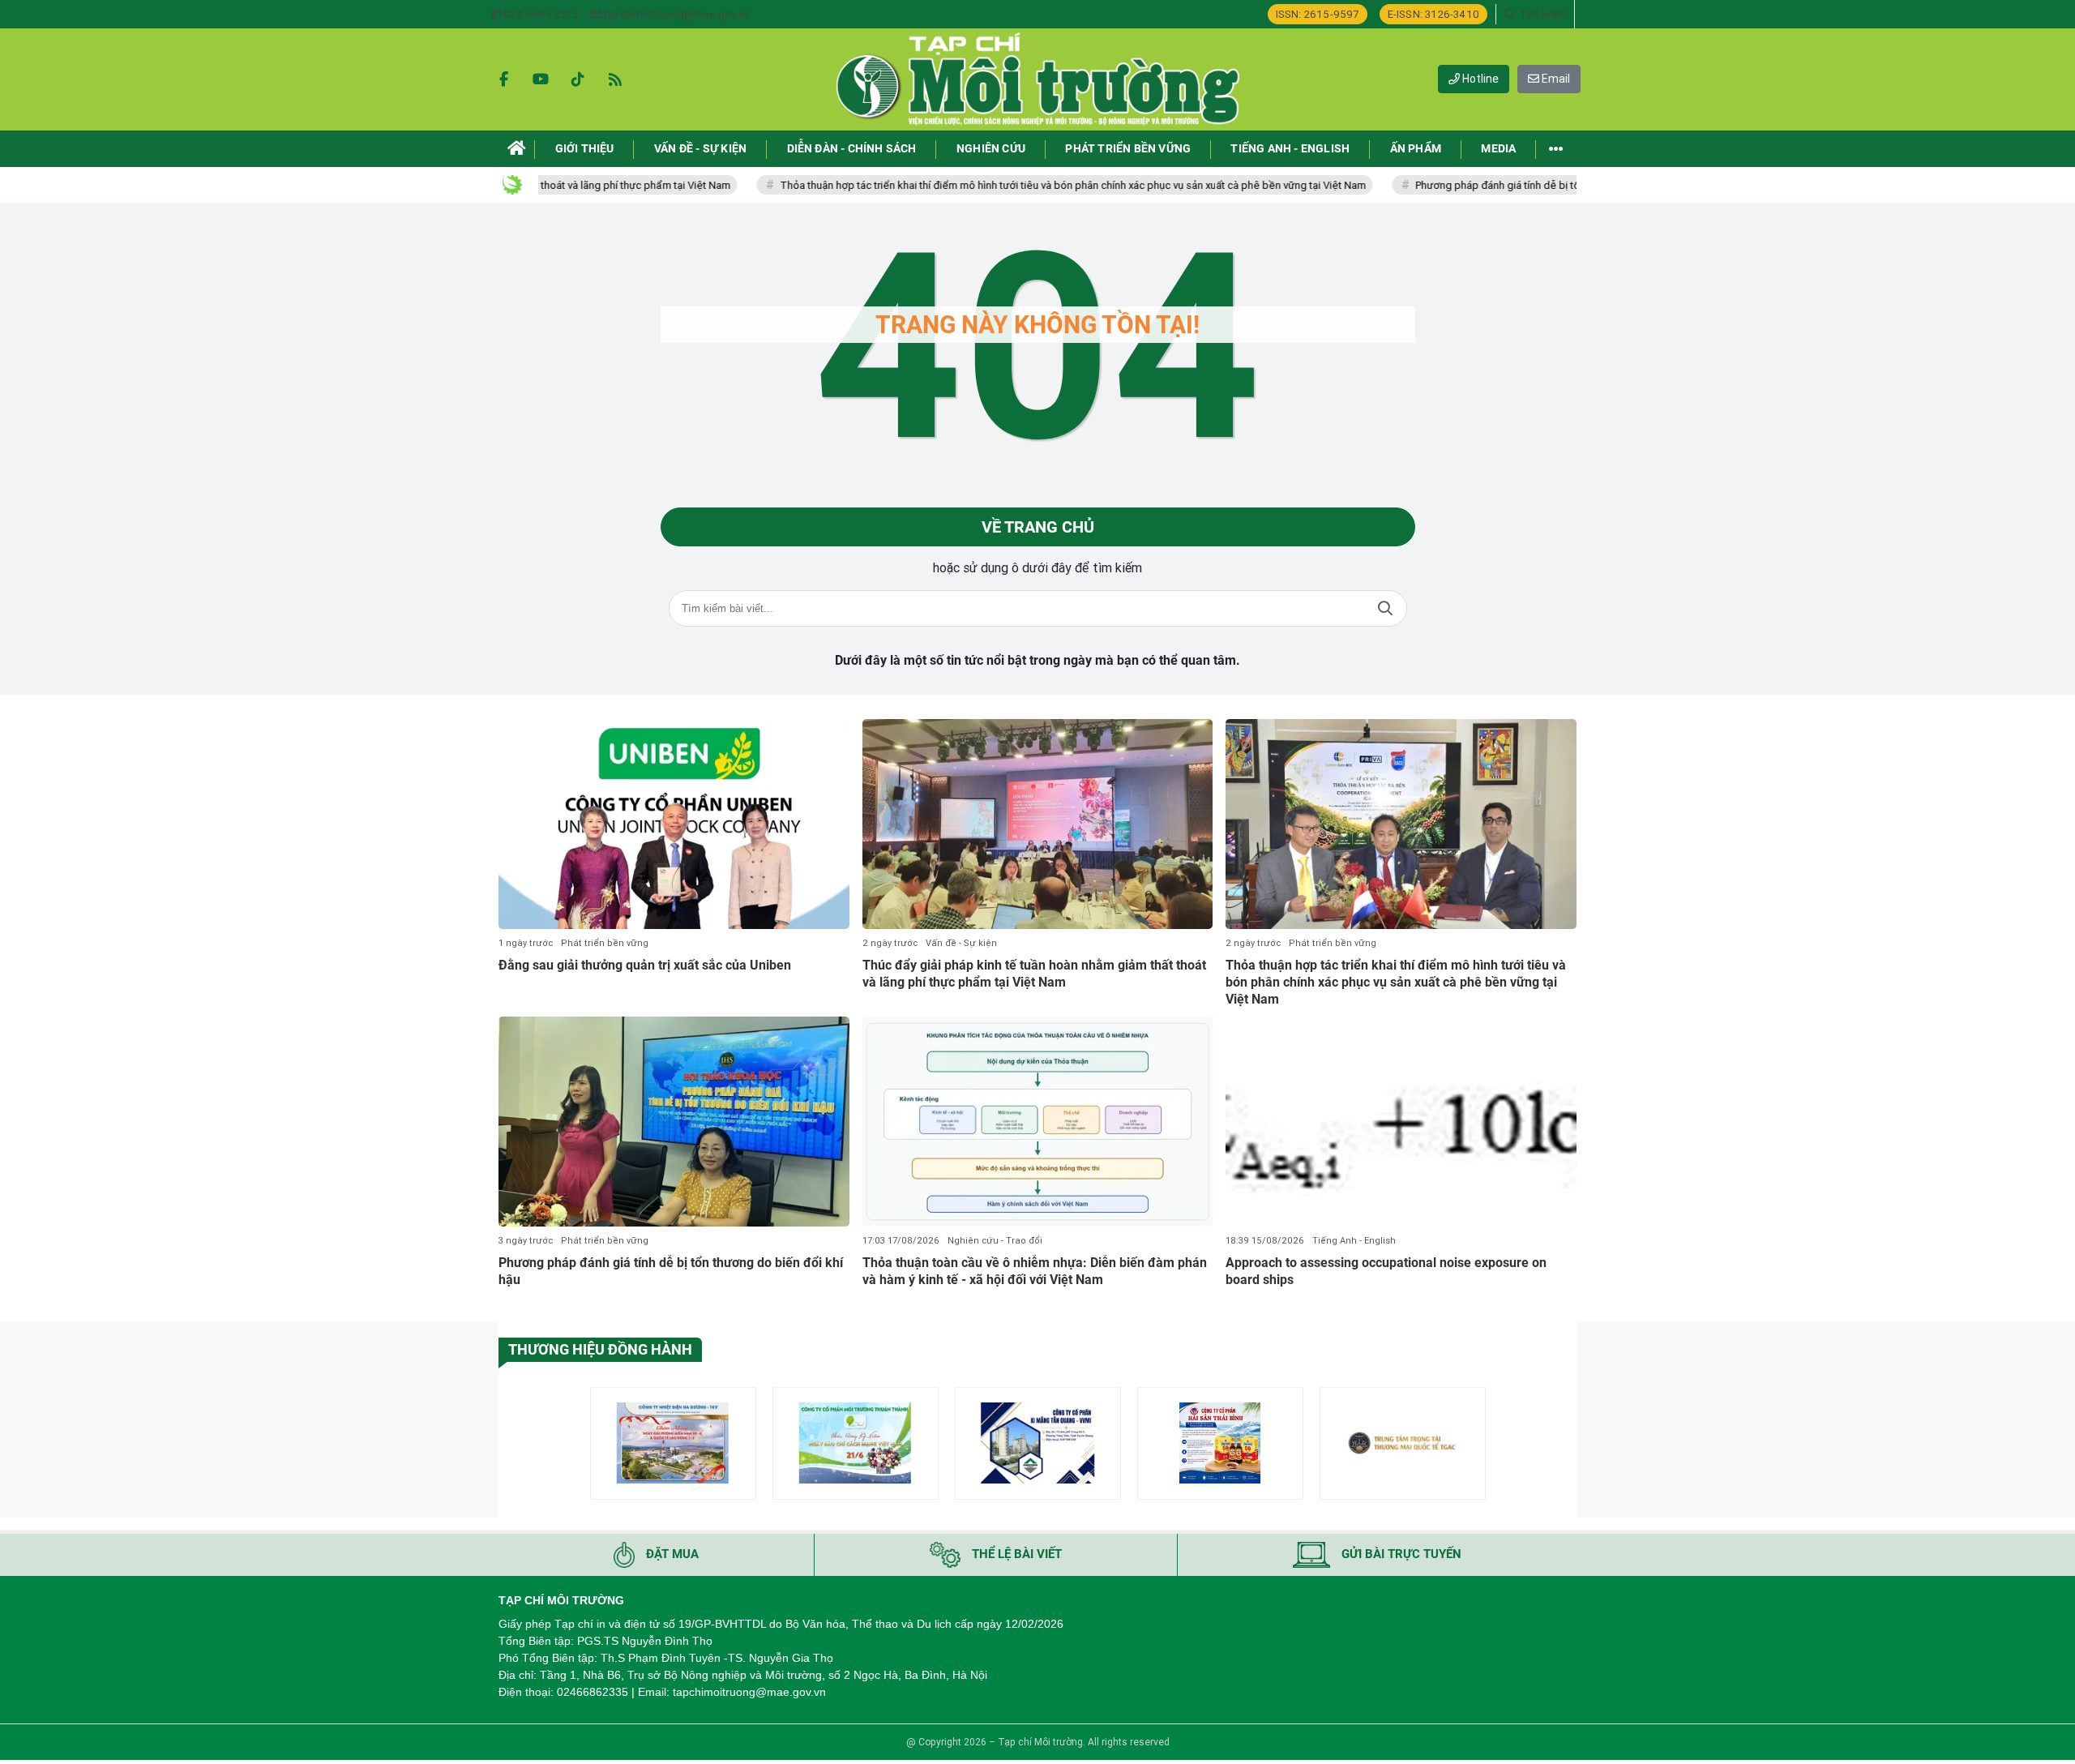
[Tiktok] (578, 79)
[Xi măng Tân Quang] (1038, 1443)
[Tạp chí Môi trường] (1037, 79)
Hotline (1479, 79)
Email (1555, 79)
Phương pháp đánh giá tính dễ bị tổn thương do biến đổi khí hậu (1510, 185)
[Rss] (615, 79)
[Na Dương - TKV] (673, 1443)
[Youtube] (541, 79)
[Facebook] (503, 79)
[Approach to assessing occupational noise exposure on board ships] (1401, 1122)
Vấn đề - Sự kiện (961, 943)
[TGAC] (1403, 1443)
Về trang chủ (1038, 527)
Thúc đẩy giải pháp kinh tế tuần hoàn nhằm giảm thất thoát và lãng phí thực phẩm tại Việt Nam (1034, 974)
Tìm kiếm (1385, 608)
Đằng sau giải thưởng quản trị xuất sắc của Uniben (645, 965)
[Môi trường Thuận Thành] (856, 1443)
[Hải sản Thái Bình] (1220, 1443)
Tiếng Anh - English (1354, 1241)
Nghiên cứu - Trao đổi (995, 1241)
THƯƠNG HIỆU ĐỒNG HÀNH (600, 1349)
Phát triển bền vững (605, 943)
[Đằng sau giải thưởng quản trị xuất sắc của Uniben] (674, 824)
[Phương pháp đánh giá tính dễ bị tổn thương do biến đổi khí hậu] (674, 1122)
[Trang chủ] (517, 149)
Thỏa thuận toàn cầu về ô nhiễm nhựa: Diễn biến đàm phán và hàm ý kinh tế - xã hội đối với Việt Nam (1035, 1271)
